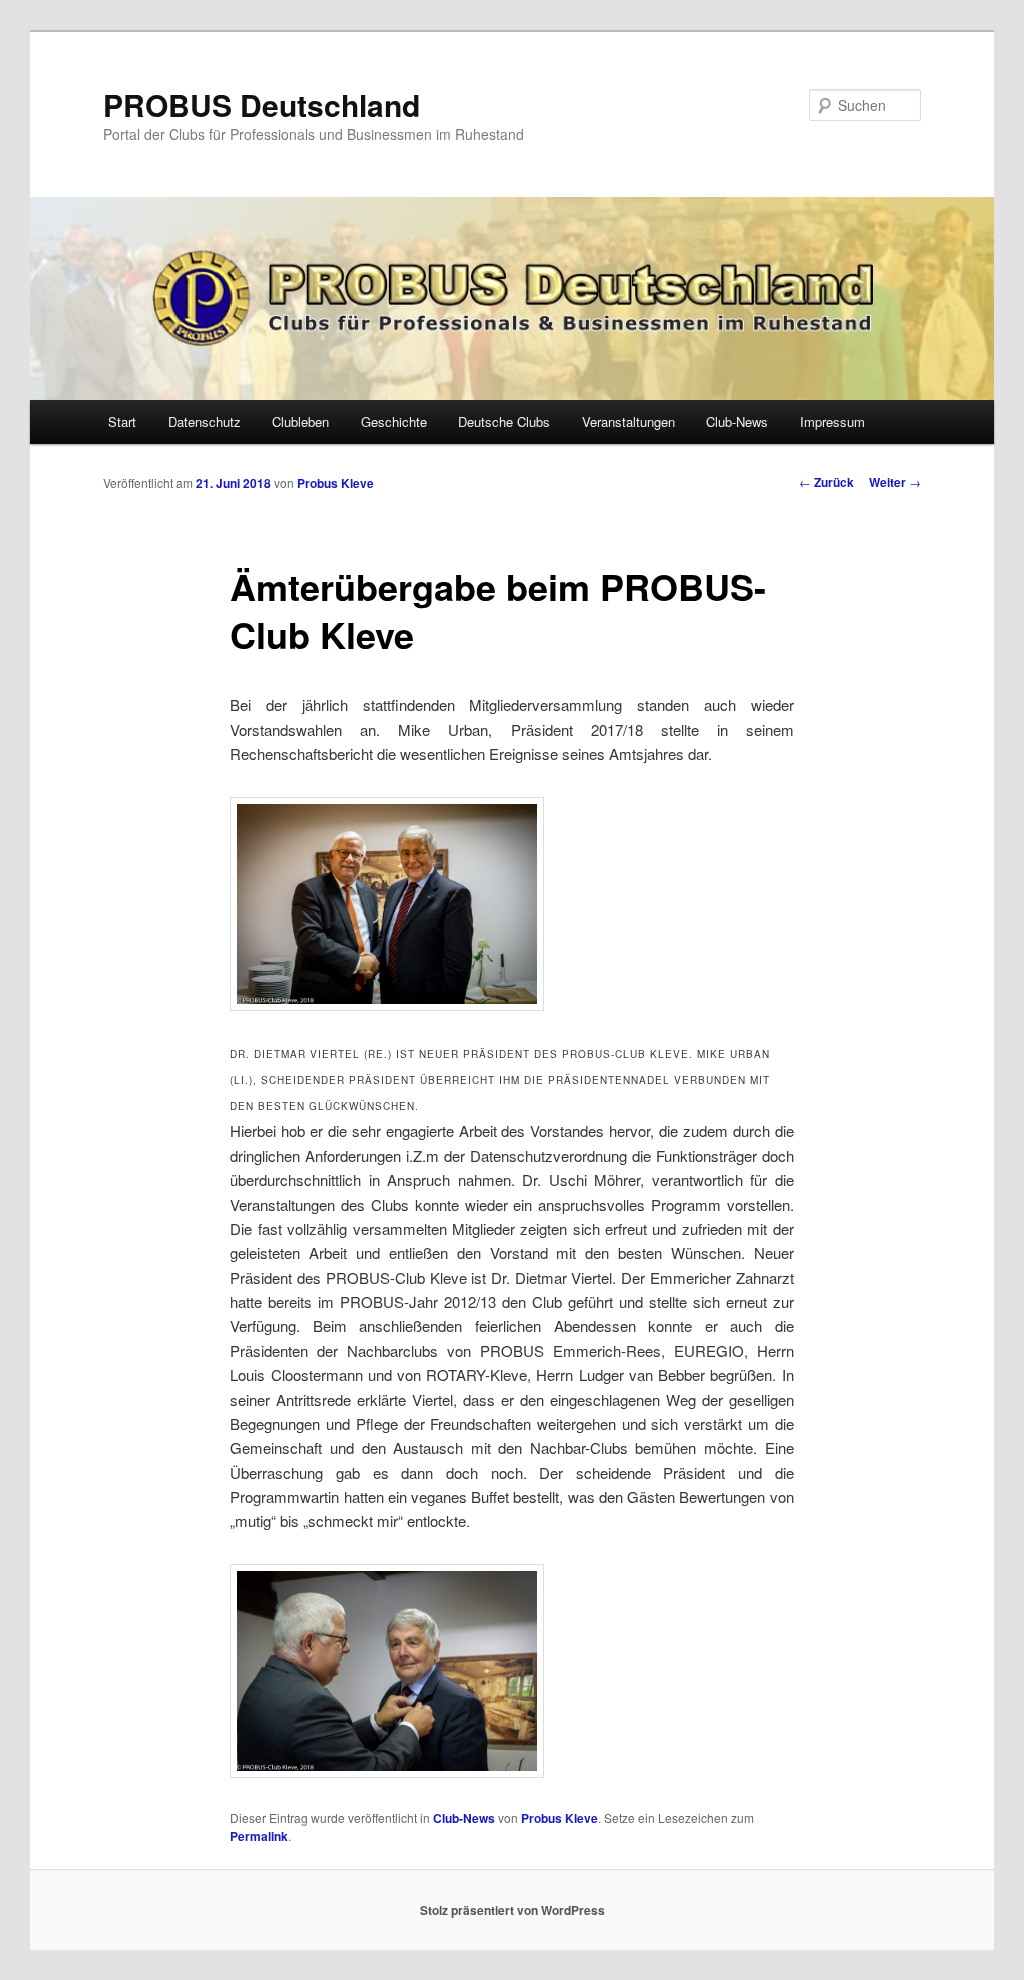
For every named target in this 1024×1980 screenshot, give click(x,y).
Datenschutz (204, 421)
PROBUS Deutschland (261, 104)
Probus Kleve (335, 483)
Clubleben (300, 421)
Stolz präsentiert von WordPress (512, 1910)
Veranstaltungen (628, 421)
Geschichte (394, 421)
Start (122, 421)
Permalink (259, 1836)
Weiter (895, 482)
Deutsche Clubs (504, 421)
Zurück (826, 482)
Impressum (832, 421)
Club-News (737, 421)
